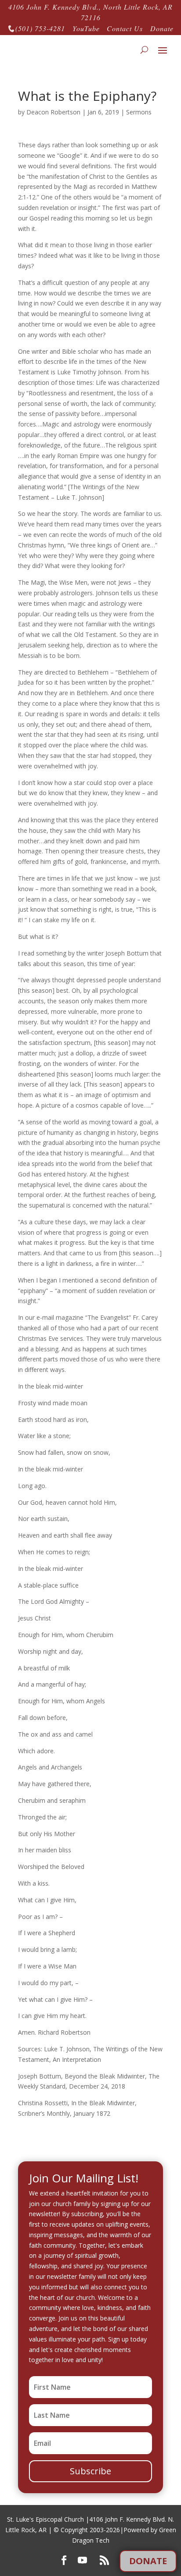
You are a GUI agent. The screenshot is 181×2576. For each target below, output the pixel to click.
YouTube (86, 28)
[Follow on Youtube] (82, 2560)
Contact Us (125, 28)
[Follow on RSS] (104, 2560)
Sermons (139, 112)
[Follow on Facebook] (64, 2560)
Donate (162, 28)
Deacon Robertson (53, 112)
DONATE (148, 2561)
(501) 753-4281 (36, 28)
